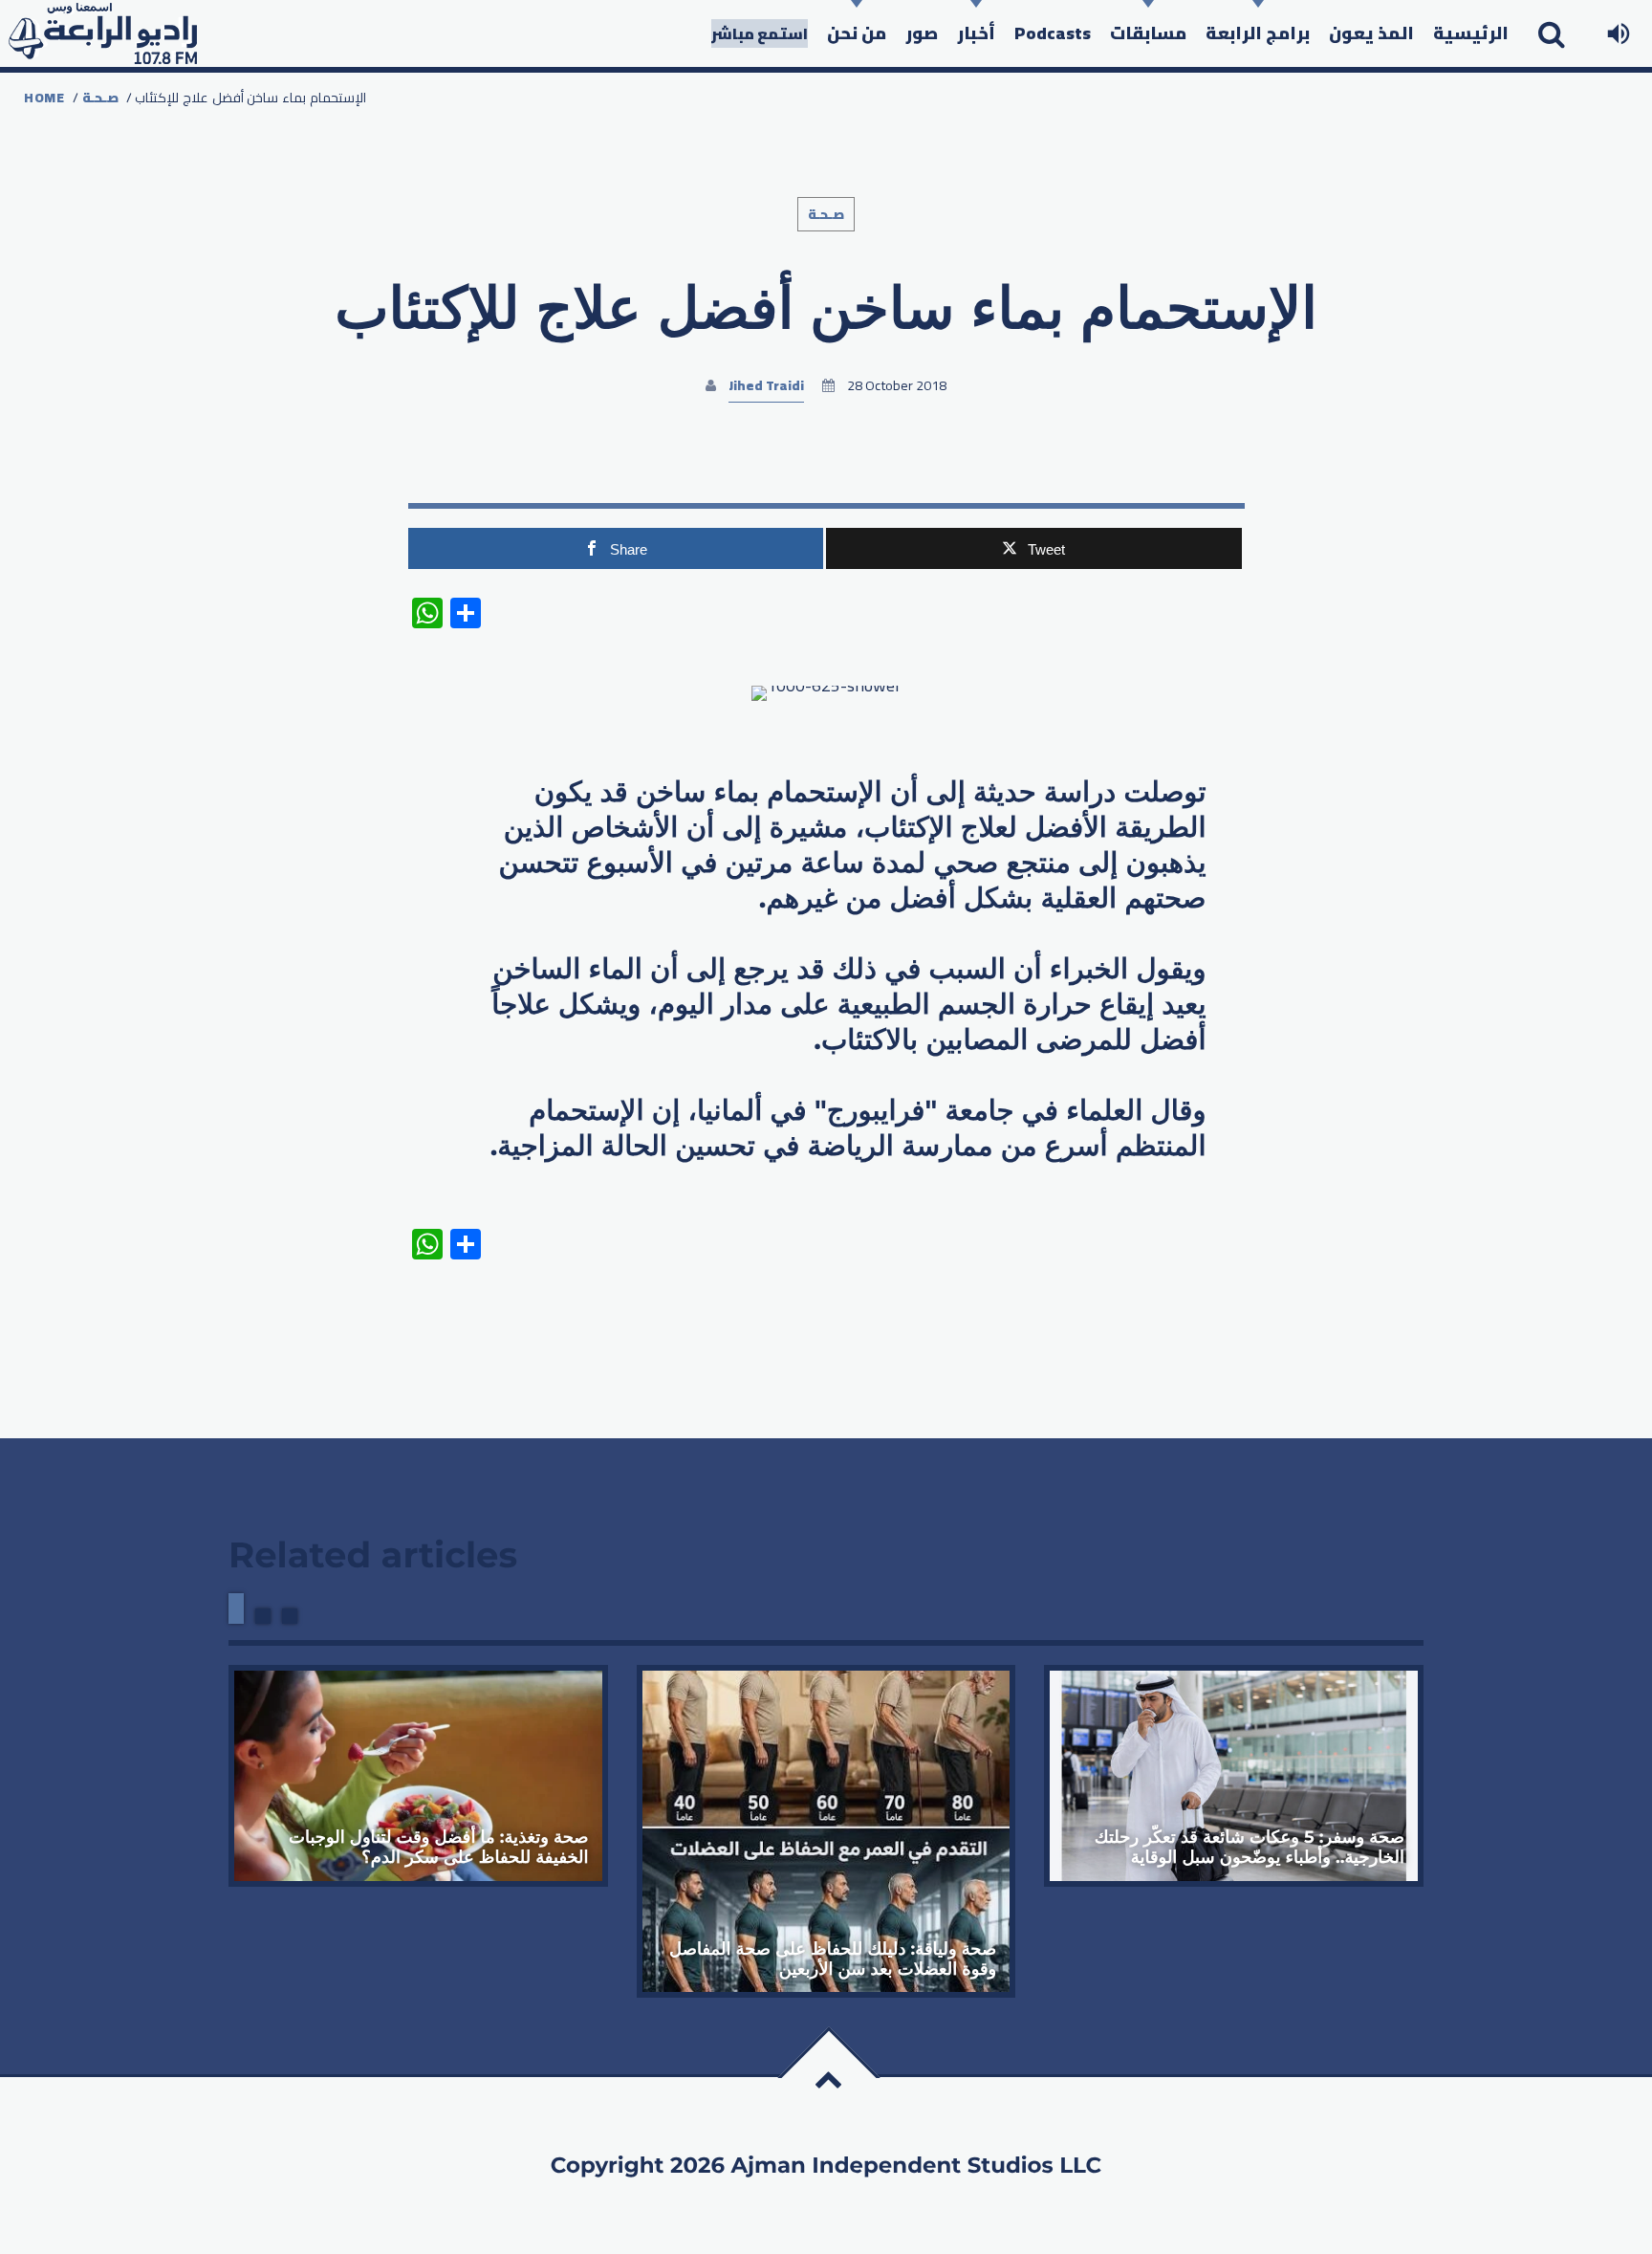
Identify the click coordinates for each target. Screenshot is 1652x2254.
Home (44, 98)
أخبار (976, 33)
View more (418, 1775)
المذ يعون (1371, 33)
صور (922, 33)
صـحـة (100, 98)
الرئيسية (1471, 33)
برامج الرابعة (1258, 33)
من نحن (857, 33)
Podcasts (1053, 33)
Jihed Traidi (766, 385)
